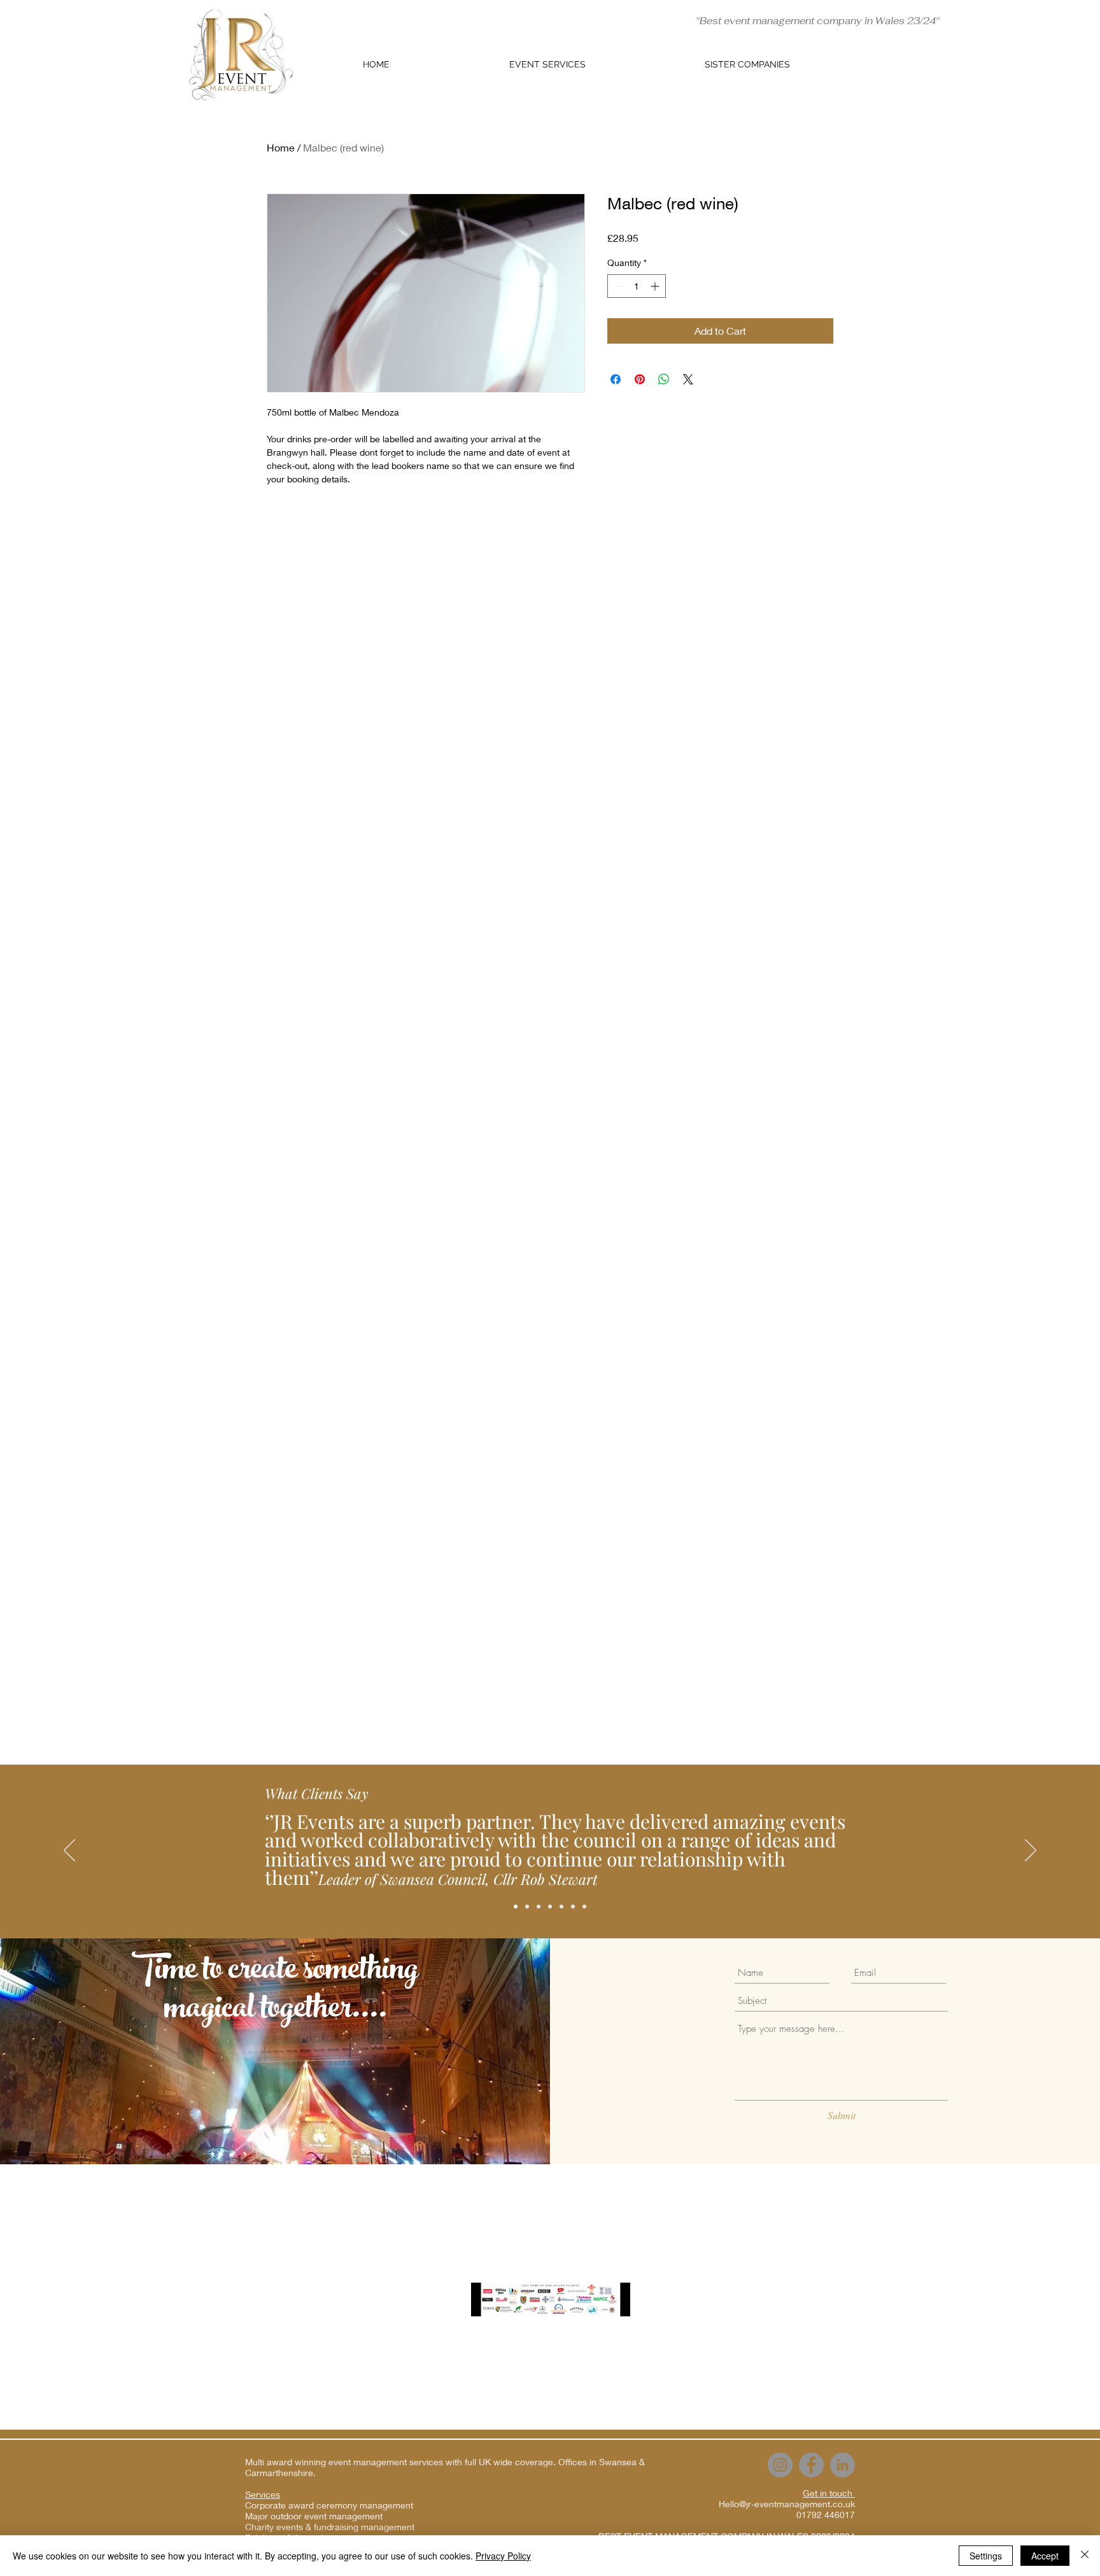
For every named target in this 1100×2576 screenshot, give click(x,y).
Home (281, 147)
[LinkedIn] (843, 2465)
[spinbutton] (637, 286)
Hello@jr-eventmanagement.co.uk (787, 2504)
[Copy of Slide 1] (539, 1907)
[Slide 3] (561, 1907)
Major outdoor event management (314, 2516)
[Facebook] (811, 2465)
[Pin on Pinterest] (640, 379)
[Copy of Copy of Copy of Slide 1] (516, 1907)
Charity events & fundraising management (330, 2527)
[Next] (1031, 1851)
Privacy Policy (503, 2556)
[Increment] (656, 286)
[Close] (1085, 2556)
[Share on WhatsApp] (664, 379)
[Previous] (69, 1851)
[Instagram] (780, 2465)
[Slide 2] (550, 1907)
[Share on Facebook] (616, 379)
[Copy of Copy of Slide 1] (584, 1907)
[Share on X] (688, 379)
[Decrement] (617, 286)
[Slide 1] (527, 1907)
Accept (1045, 2556)
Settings (986, 2556)
